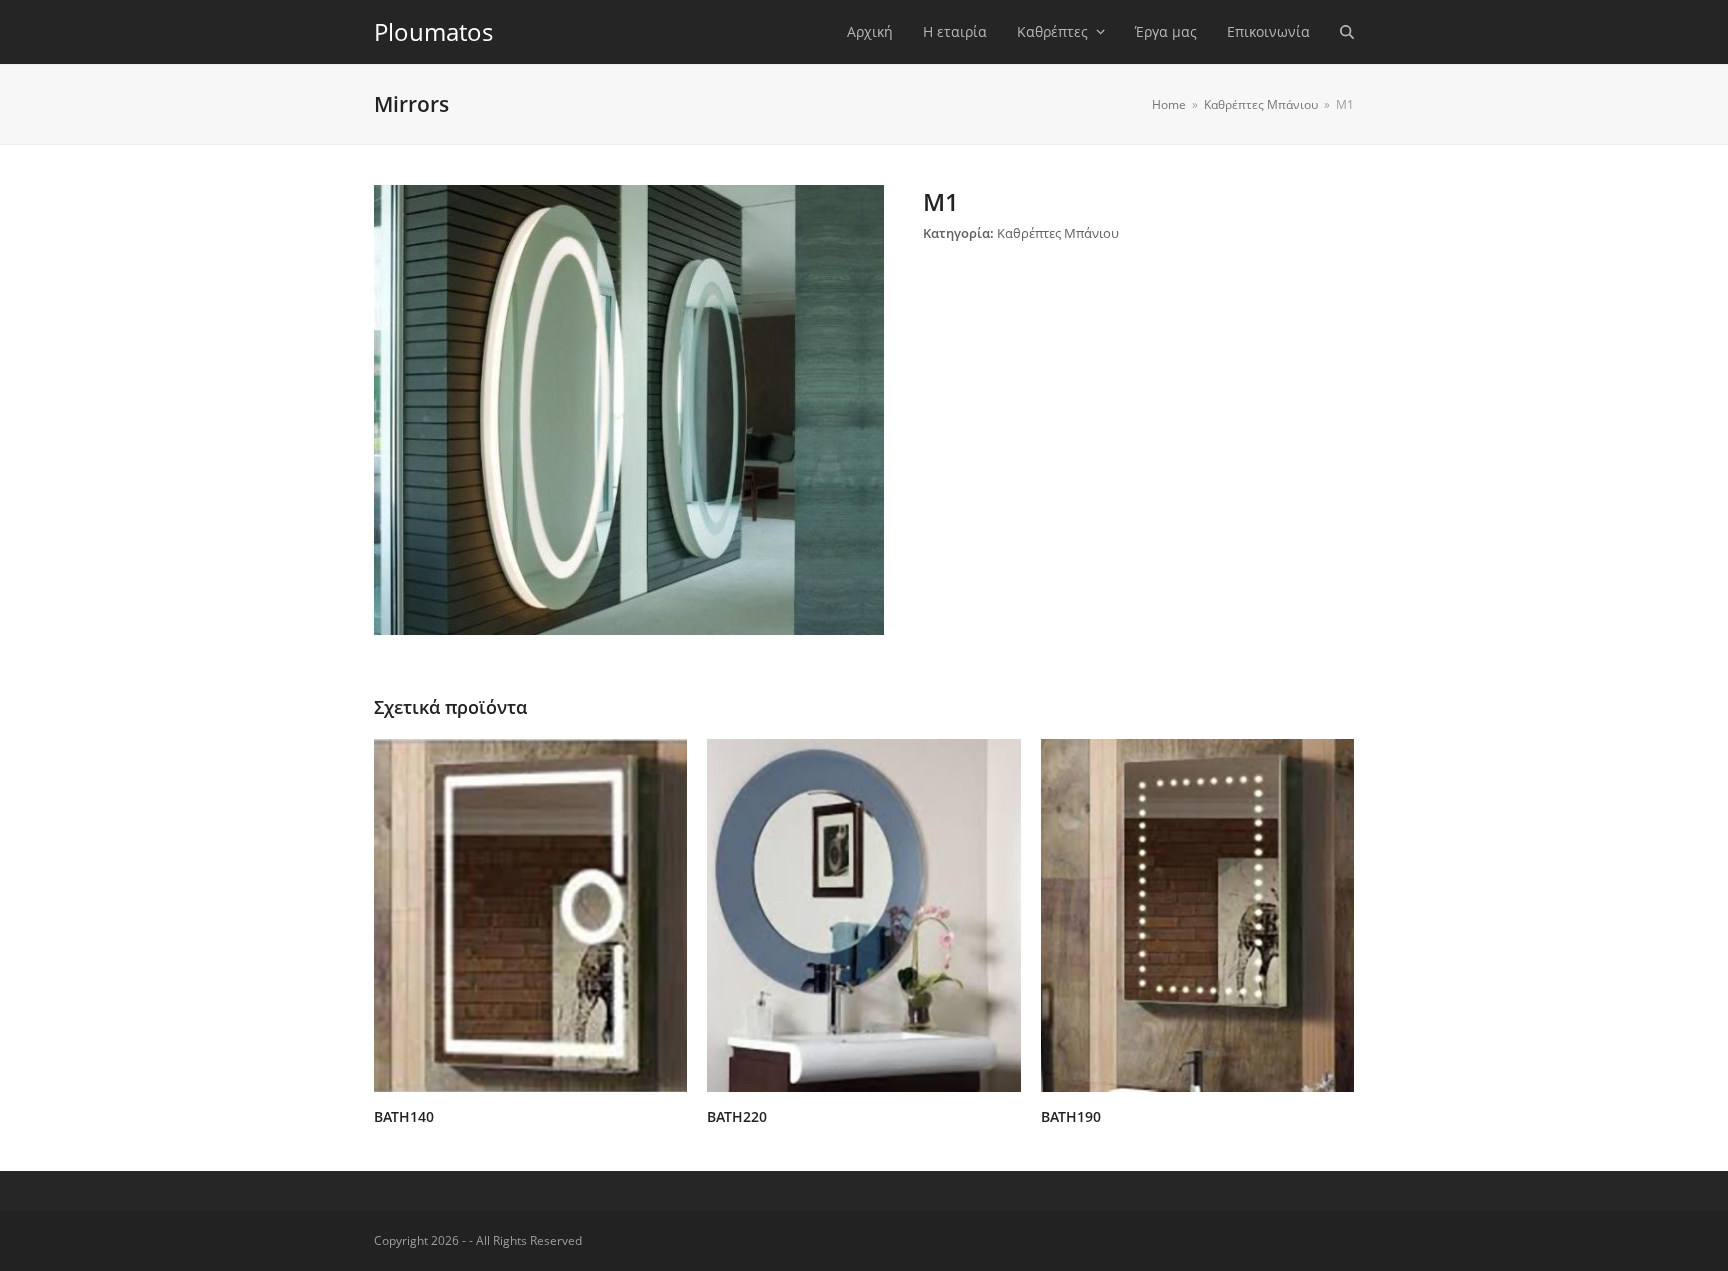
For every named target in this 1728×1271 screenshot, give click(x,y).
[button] (1347, 32)
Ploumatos (433, 31)
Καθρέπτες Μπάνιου (1058, 233)
